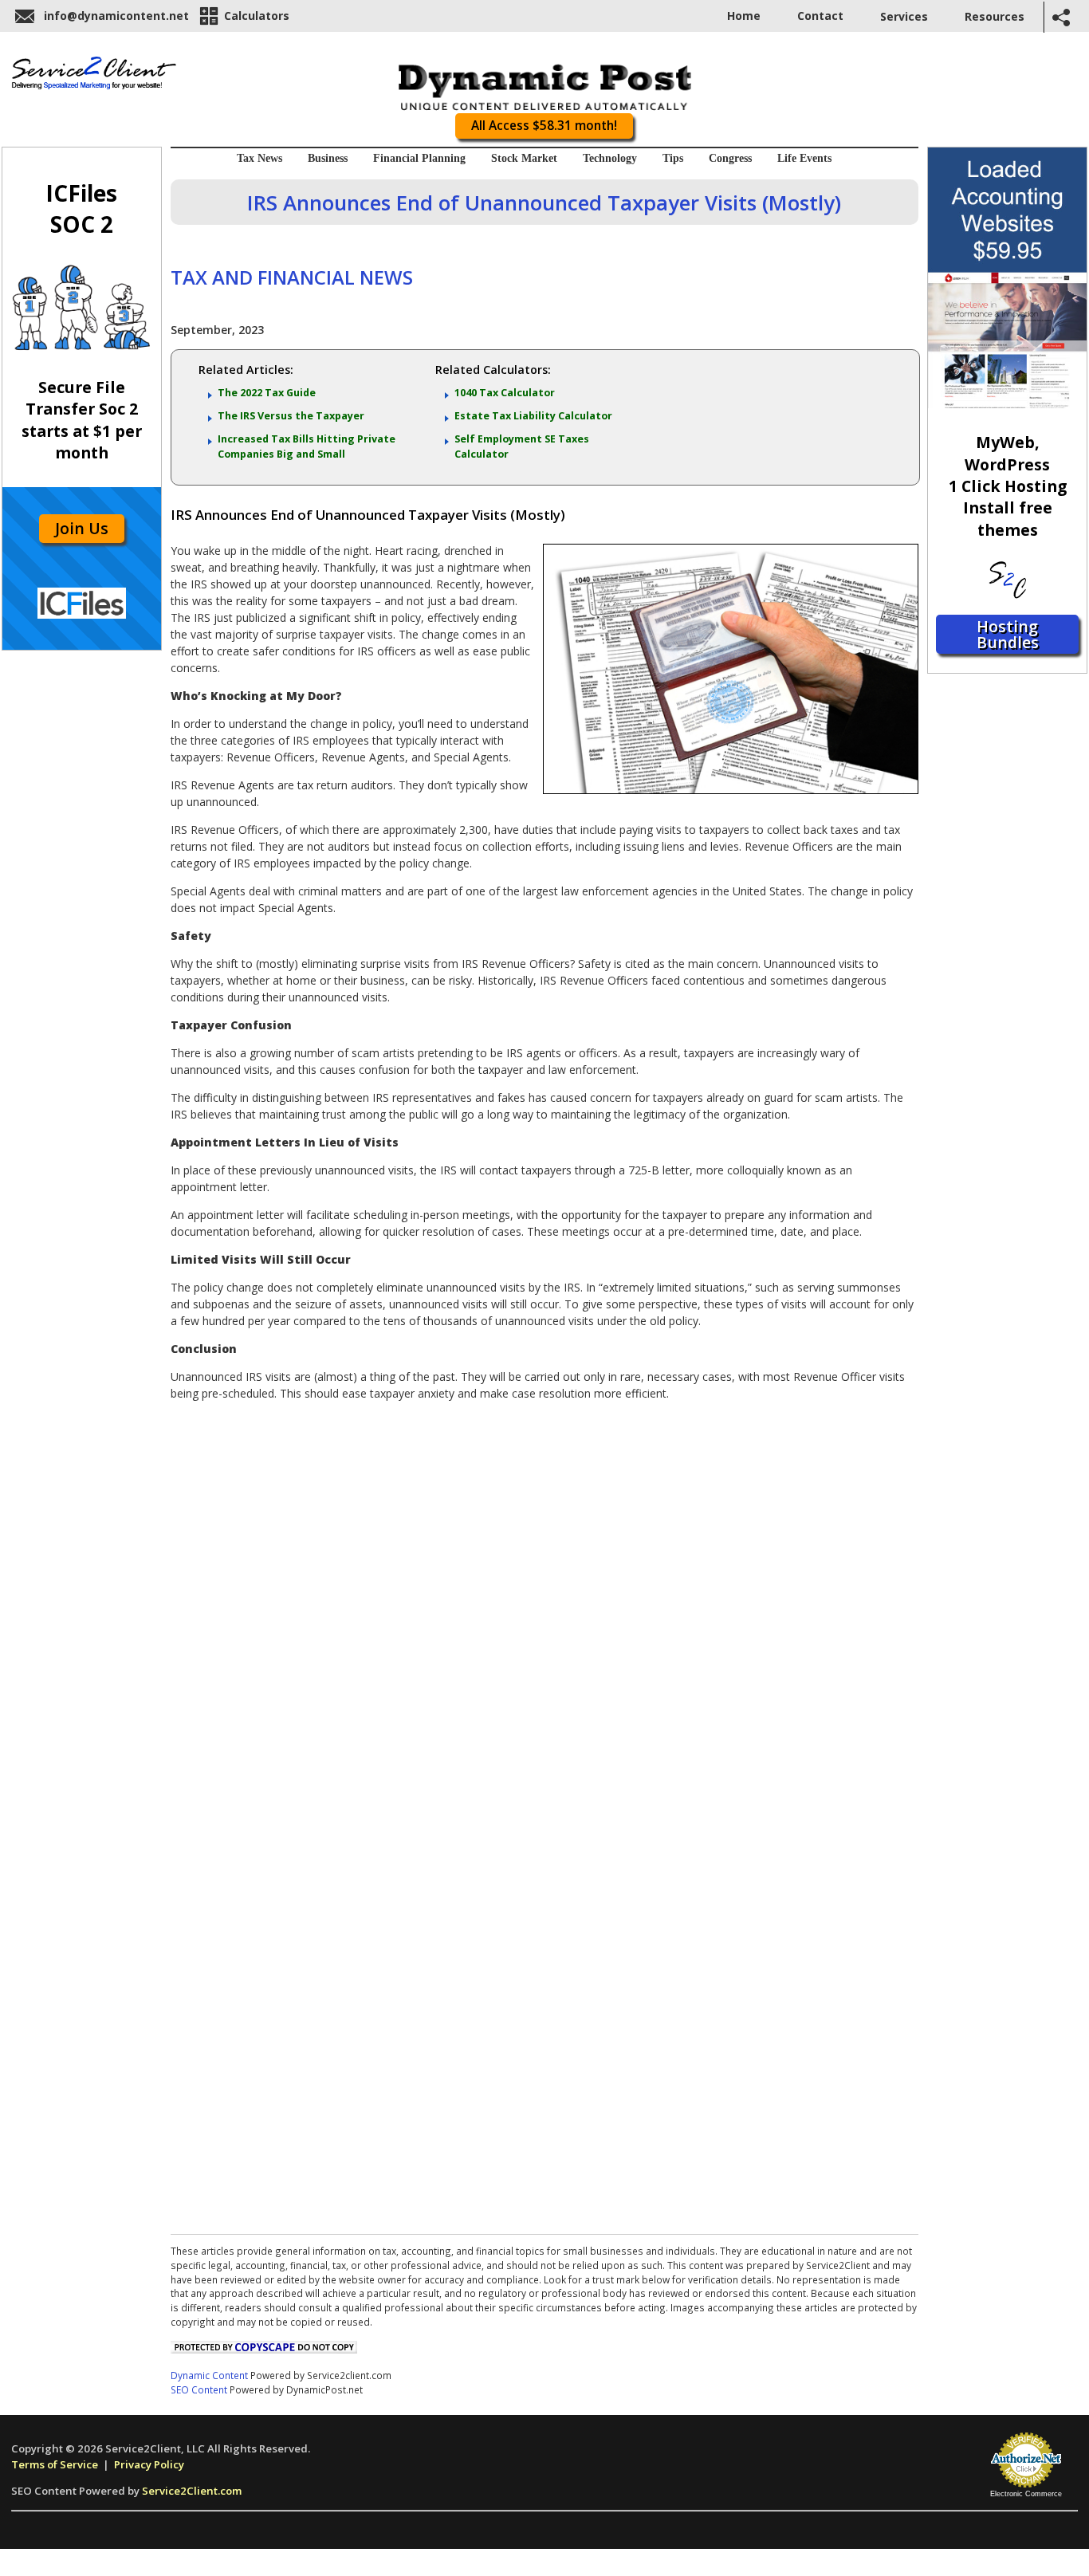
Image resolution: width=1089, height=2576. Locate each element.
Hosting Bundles (1008, 634)
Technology (610, 158)
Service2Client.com (192, 2491)
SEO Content (199, 2389)
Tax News (259, 158)
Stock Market (524, 158)
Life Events (804, 158)
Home (744, 16)
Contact (820, 16)
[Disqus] (544, 1612)
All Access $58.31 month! (544, 126)
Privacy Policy (149, 2464)
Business (328, 158)
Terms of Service (55, 2464)
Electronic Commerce (1026, 2494)
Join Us (82, 528)
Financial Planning (419, 158)
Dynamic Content (209, 2375)
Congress (730, 158)
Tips (673, 158)
